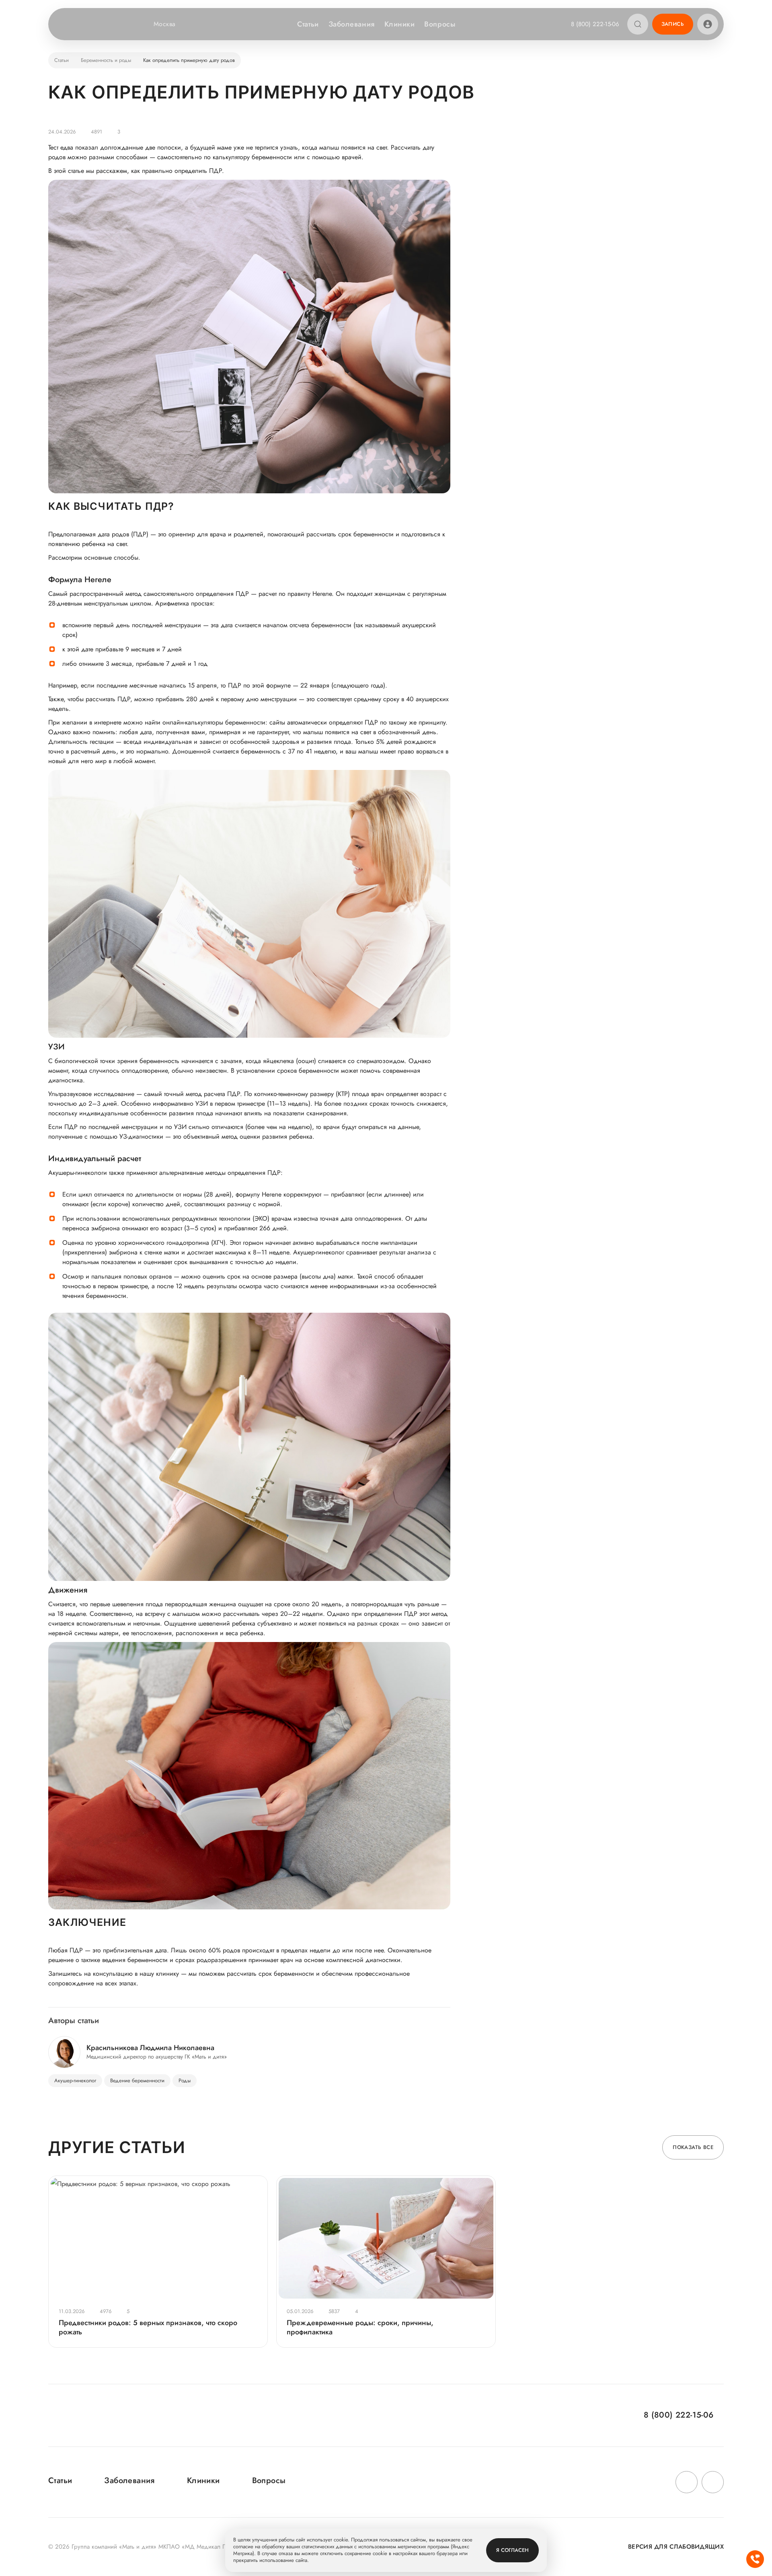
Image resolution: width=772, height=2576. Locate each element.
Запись (673, 24)
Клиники (400, 24)
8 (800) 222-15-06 (595, 24)
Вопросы (440, 24)
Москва (165, 24)
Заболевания (352, 24)
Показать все (693, 2147)
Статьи (308, 24)
